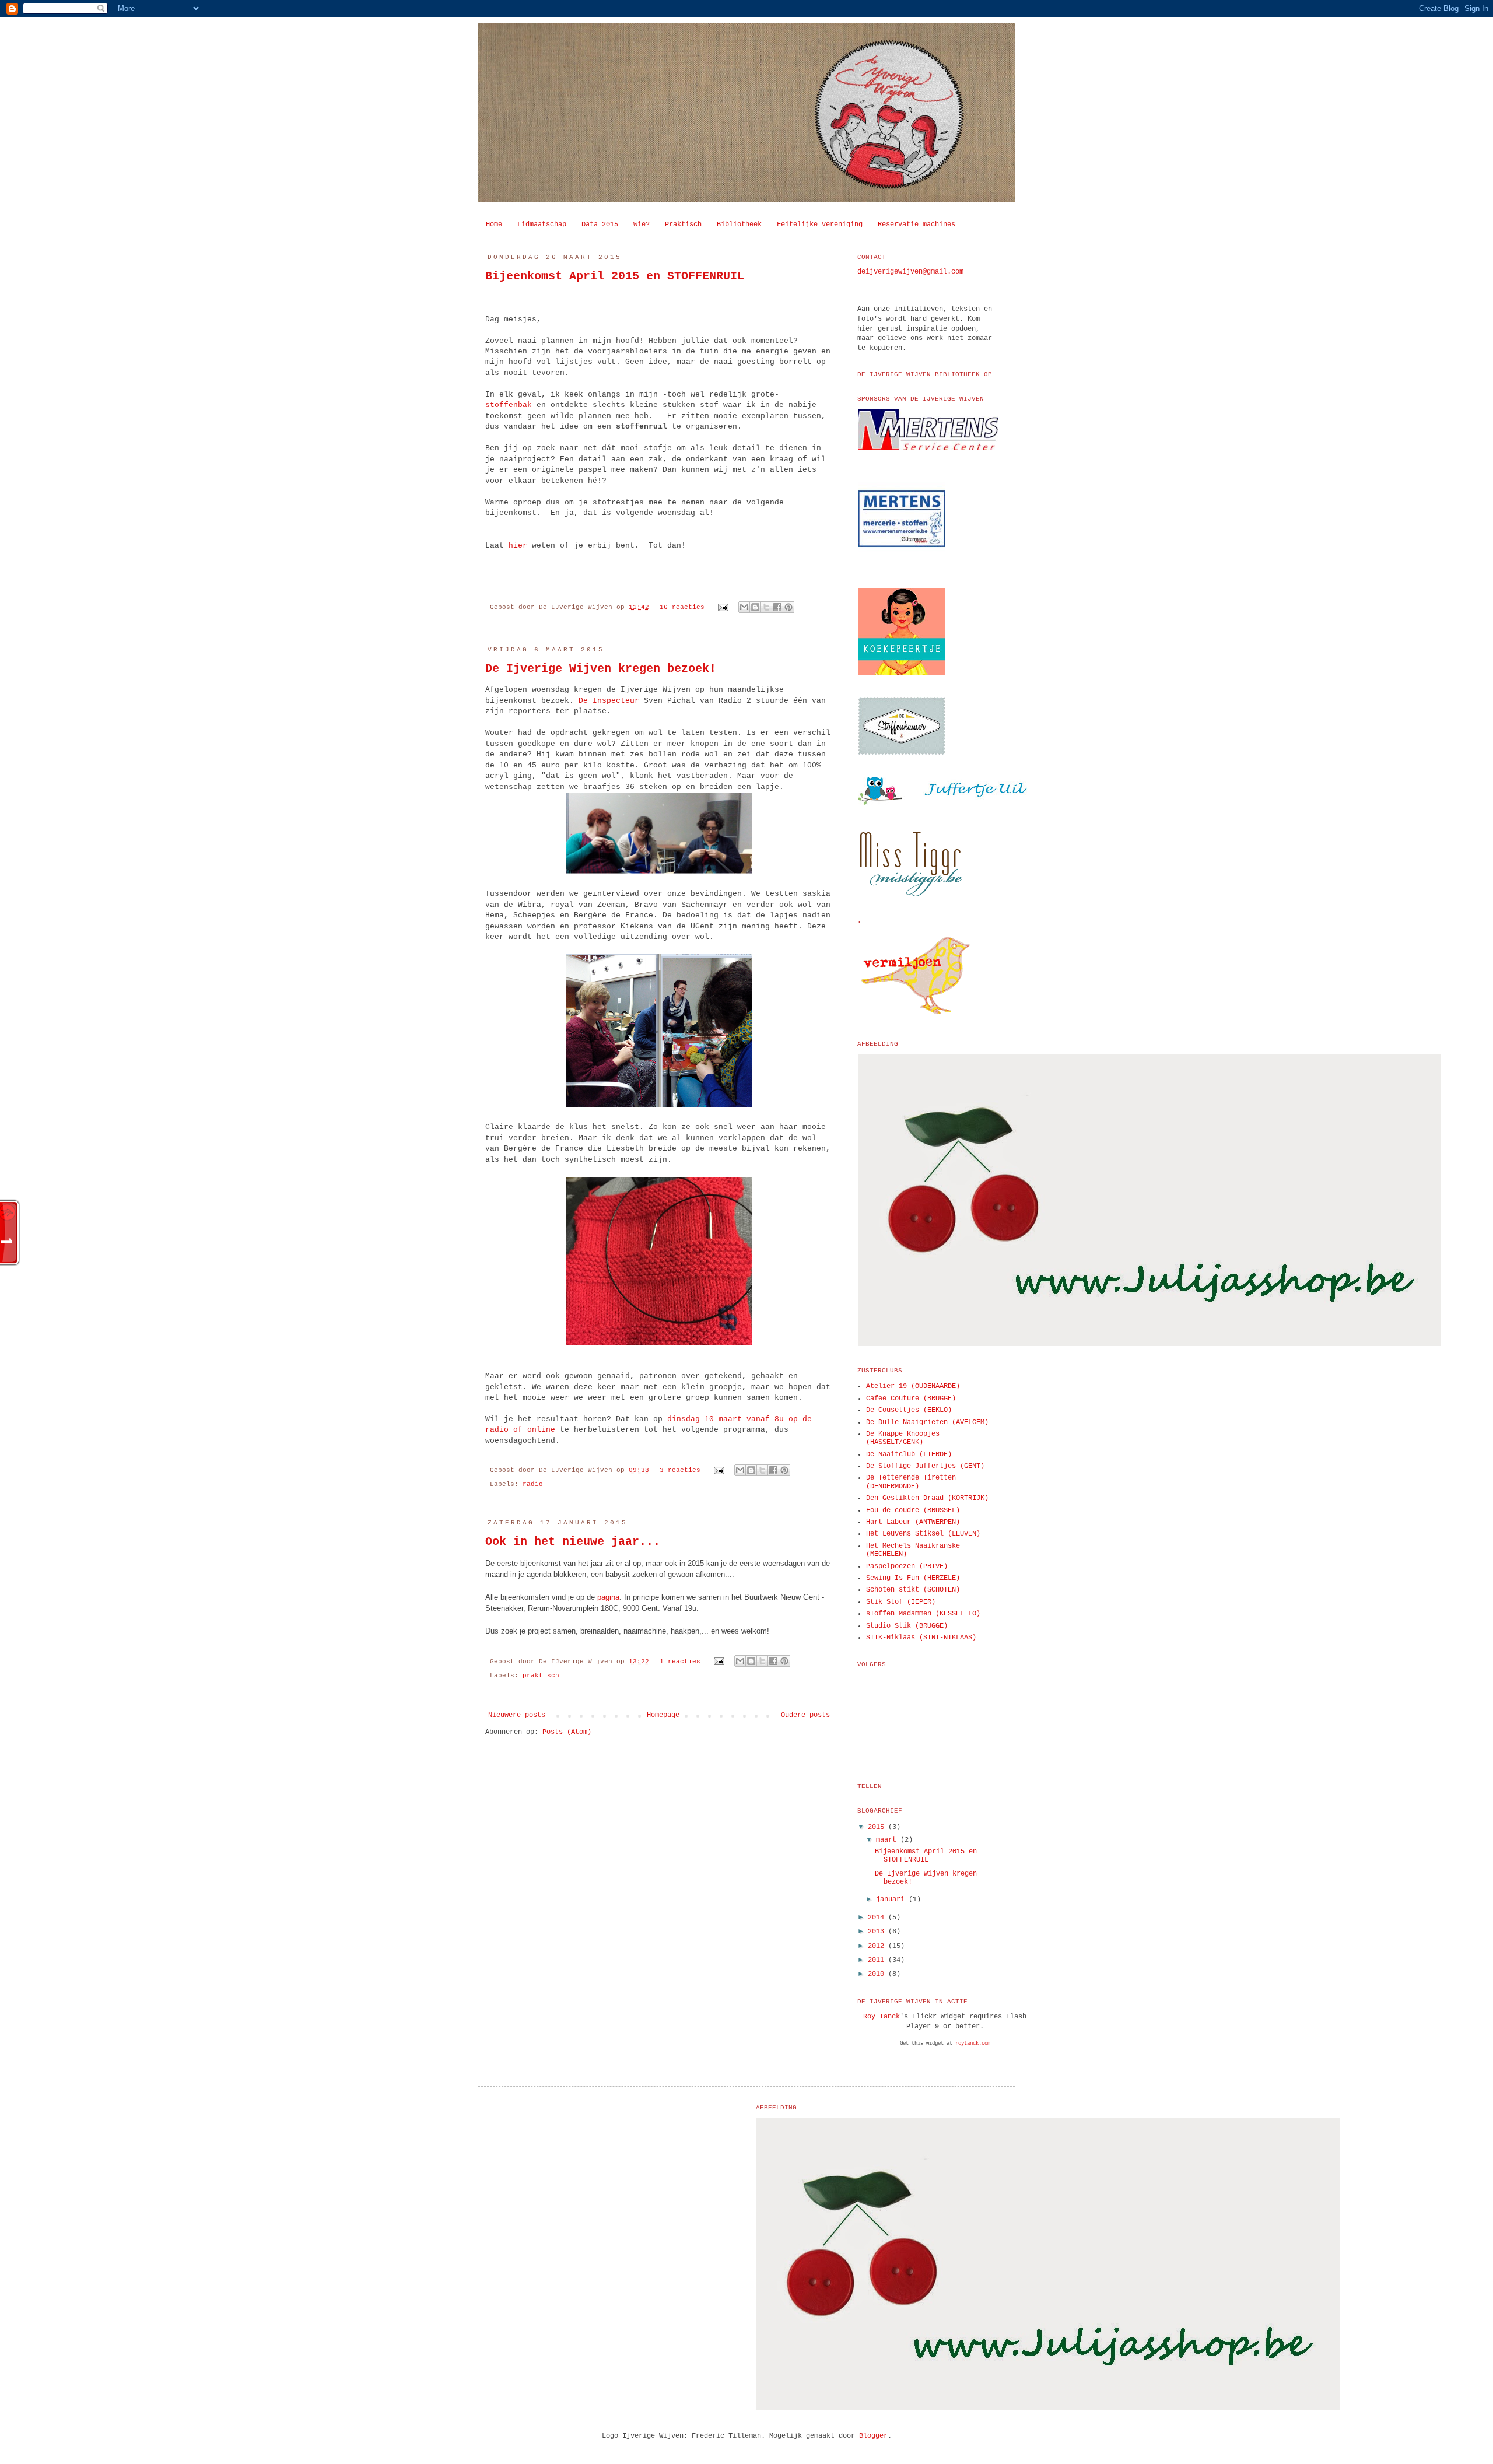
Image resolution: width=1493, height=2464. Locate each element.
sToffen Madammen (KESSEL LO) (923, 1614)
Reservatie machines (917, 225)
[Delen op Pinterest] (788, 607)
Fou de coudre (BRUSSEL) (913, 1510)
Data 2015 (600, 225)
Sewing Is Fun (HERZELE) (913, 1578)
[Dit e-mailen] (744, 607)
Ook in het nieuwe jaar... (573, 1542)
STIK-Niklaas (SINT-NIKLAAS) (921, 1638)
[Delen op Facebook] (777, 607)
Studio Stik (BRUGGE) (907, 1626)
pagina (608, 1597)
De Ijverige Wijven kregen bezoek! (601, 669)
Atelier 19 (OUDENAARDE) (913, 1386)
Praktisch (683, 225)
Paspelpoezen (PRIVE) (907, 1566)
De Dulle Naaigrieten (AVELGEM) (927, 1422)
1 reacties (680, 1662)
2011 (878, 1960)
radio (533, 1484)
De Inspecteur (609, 701)
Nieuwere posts (517, 1715)
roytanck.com (973, 2044)
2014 (878, 1918)
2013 (878, 1932)
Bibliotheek (739, 225)
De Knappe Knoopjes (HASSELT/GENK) (903, 1438)
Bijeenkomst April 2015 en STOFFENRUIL (615, 276)
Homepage (663, 1715)
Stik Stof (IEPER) (901, 1602)
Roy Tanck (882, 2017)
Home (494, 225)
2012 (878, 1946)
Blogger (873, 2436)
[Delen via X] (766, 607)
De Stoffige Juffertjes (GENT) (925, 1466)
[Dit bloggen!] (755, 607)
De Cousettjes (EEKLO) (909, 1410)
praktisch (541, 1676)
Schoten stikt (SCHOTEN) (913, 1590)
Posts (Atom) (567, 1732)
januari (892, 1899)
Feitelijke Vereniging (820, 225)
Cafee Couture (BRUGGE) (911, 1399)
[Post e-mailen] (724, 607)
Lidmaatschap (542, 225)
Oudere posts (805, 1715)
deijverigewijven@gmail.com (910, 272)
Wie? (642, 225)
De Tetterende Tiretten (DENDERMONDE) (911, 1482)
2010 (878, 1974)
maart (888, 1840)
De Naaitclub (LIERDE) (909, 1454)
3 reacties (680, 1470)
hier (518, 546)
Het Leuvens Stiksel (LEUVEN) (923, 1534)
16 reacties (682, 607)
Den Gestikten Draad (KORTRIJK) (927, 1498)
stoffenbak (509, 405)
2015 (878, 1827)
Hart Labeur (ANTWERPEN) (913, 1522)
